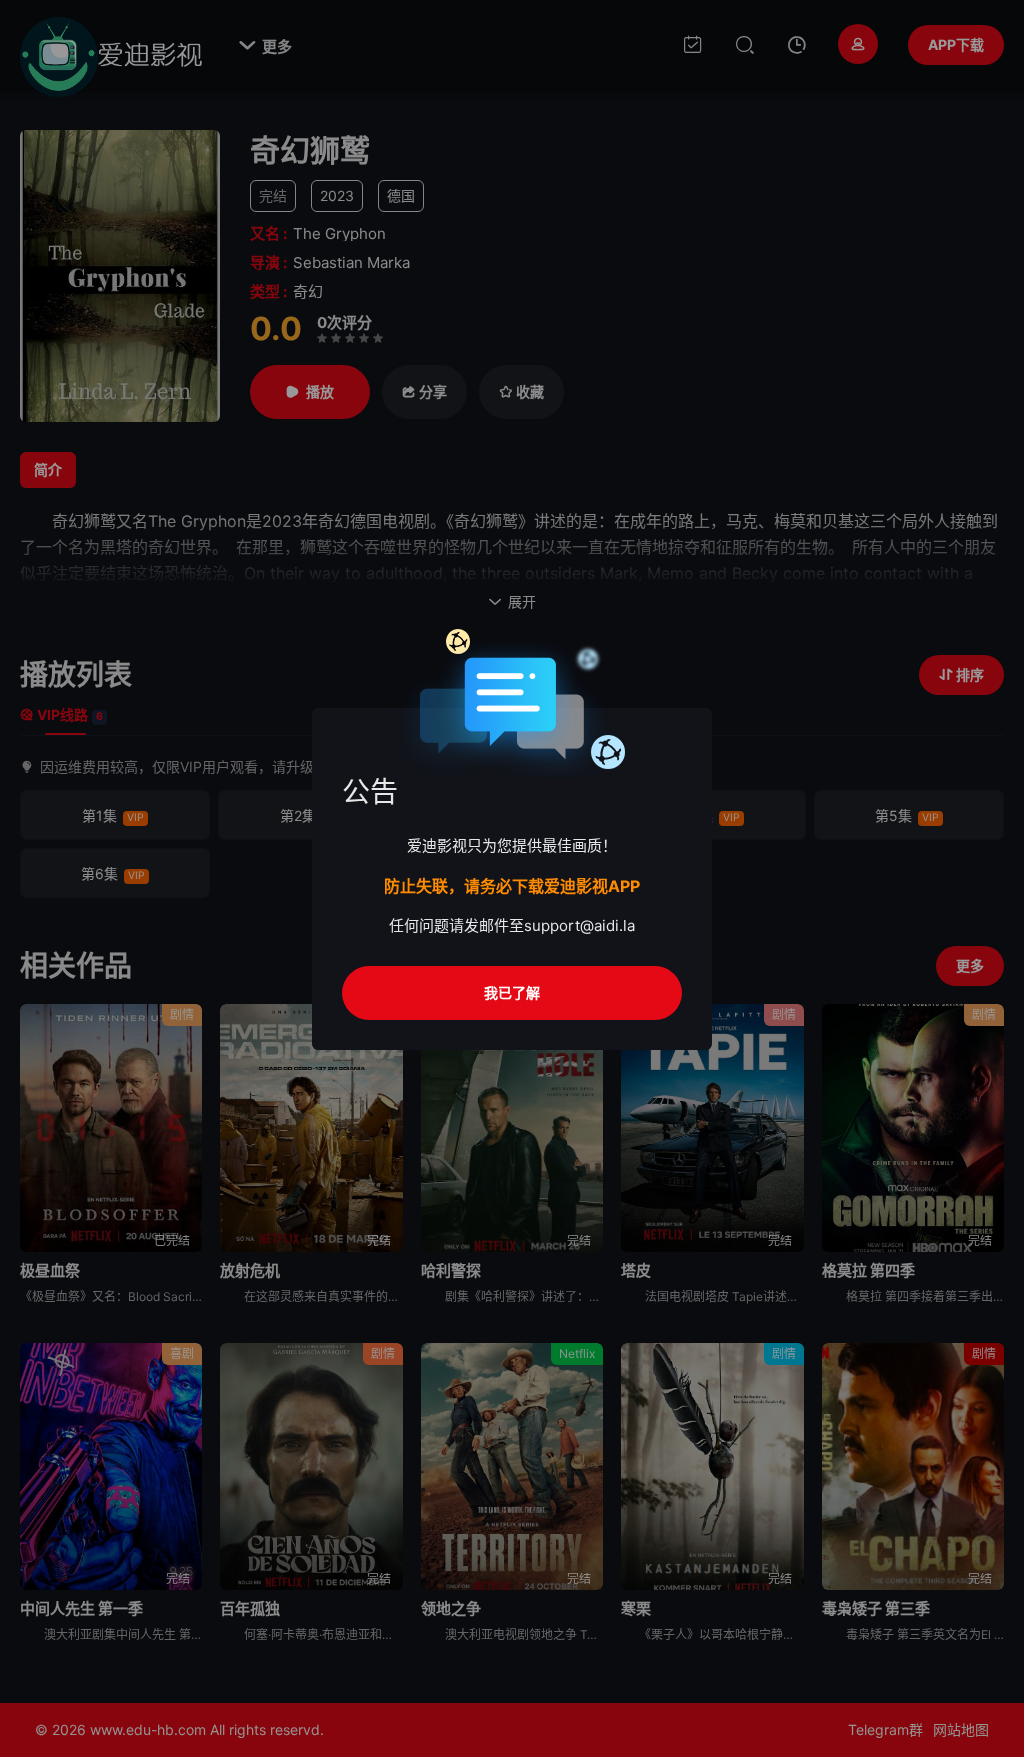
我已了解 (512, 992)
